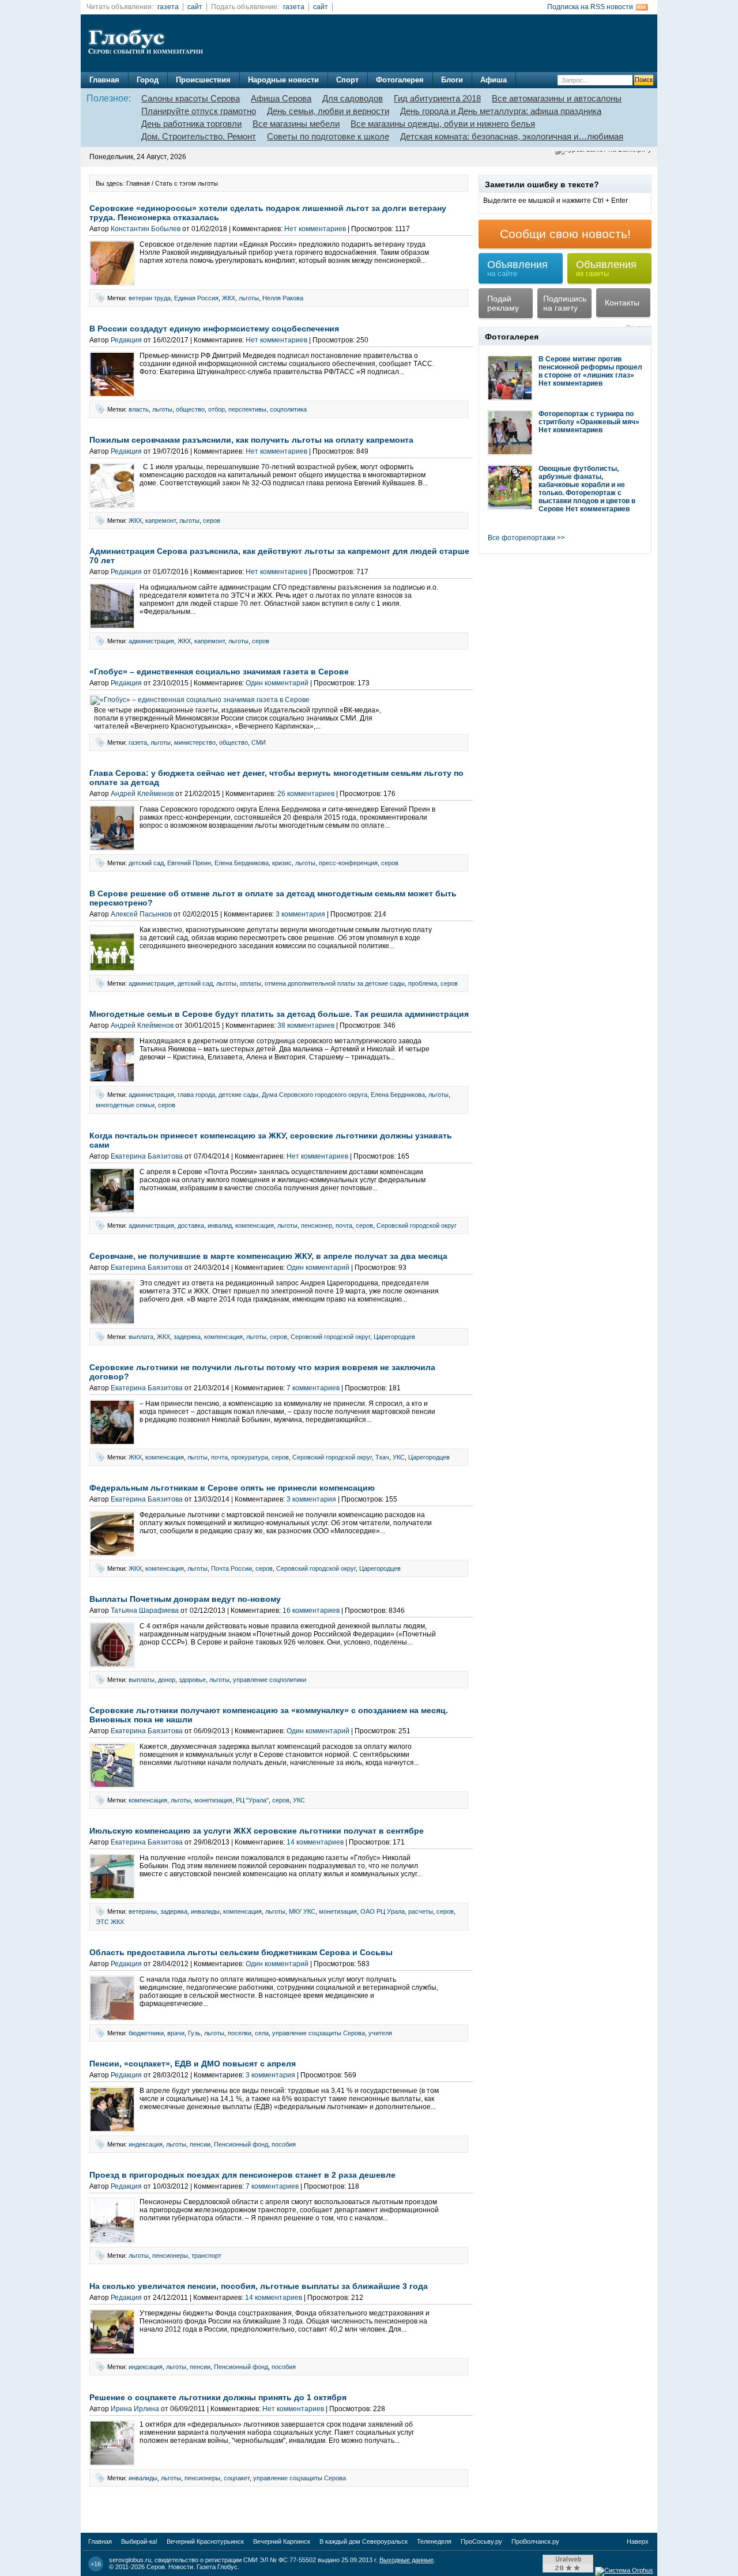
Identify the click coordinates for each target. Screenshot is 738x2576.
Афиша (494, 80)
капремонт (161, 521)
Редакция (126, 340)
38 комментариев (306, 1025)
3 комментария (300, 914)
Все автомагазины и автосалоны (557, 98)
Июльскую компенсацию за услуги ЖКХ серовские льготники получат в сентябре (257, 1831)
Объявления (517, 268)
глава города (196, 1095)
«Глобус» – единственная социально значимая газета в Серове (219, 672)
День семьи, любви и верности (328, 111)
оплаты (251, 983)
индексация (146, 2144)
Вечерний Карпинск (282, 2541)
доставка (191, 1225)
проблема (423, 983)
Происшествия (203, 80)
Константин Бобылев (146, 229)
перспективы (247, 409)
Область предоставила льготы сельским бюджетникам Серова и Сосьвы (241, 1952)
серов (212, 521)
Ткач (382, 1457)
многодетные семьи (125, 1105)
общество (190, 409)
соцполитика (288, 409)
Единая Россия (196, 298)
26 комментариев (306, 794)
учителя (380, 2033)
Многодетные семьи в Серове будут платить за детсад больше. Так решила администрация (279, 1014)
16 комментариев (311, 1611)
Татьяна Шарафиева (145, 1611)
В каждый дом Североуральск (364, 2541)
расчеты (421, 1911)
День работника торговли (191, 124)
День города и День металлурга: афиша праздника (501, 111)
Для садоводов (353, 98)
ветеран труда (150, 298)
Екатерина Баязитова (147, 1156)
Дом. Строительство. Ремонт (199, 136)
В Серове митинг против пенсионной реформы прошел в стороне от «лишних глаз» (590, 367)
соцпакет (237, 2478)
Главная (104, 80)
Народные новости (283, 80)
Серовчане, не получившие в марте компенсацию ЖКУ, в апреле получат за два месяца (268, 1256)
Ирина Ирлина (135, 2409)
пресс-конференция (348, 863)
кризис (282, 863)
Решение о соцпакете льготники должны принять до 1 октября (218, 2397)
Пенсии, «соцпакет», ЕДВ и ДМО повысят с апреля (193, 2064)
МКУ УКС (302, 1911)
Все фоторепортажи (522, 538)
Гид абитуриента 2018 (437, 98)
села (262, 2033)
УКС (399, 1457)
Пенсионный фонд (241, 2144)
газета (168, 7)
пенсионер (317, 1225)
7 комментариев (313, 1388)
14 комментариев (315, 1842)
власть (139, 409)
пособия (284, 2144)
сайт (195, 7)
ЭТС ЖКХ (110, 1922)
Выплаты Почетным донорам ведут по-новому (185, 1599)
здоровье (192, 1680)
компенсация (255, 1225)
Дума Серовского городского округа (315, 1095)
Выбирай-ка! (139, 2541)
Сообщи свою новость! (565, 234)
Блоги (452, 80)
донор (167, 1680)
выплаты (142, 1680)
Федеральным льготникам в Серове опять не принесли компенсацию (232, 1488)
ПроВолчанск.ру (535, 2541)
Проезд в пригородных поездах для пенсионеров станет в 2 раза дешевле (242, 2175)
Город (148, 80)
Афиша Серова (281, 98)
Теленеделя (434, 2541)
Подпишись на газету (565, 303)
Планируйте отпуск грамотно (199, 111)
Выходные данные (406, 2560)
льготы (249, 298)
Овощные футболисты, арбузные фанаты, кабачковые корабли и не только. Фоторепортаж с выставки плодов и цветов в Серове (587, 489)
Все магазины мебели (296, 124)
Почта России (231, 1568)
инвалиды (205, 1911)
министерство (195, 742)
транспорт (206, 2256)
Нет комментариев (315, 229)
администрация (151, 641)
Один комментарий (277, 683)
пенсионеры (170, 2256)
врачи (176, 2033)
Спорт (347, 80)
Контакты (622, 303)
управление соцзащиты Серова (319, 2033)
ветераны (143, 1911)
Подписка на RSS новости (590, 7)
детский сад (146, 863)
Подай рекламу (503, 303)
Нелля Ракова (283, 298)
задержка (187, 1337)
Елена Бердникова (242, 863)
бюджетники (146, 2033)
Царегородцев (394, 1337)
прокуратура (250, 1457)
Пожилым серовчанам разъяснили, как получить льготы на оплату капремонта (251, 440)
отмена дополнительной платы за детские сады (335, 983)
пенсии (200, 2144)
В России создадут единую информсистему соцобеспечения (214, 329)
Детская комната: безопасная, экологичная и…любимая (512, 136)
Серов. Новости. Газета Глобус (192, 2567)
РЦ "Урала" (252, 1800)
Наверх (638, 2541)
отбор (216, 409)
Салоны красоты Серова (191, 98)
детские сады (238, 1095)
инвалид (220, 1225)
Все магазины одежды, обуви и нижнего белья (443, 124)
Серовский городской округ (417, 1225)
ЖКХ (229, 298)
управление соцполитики (270, 1680)
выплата (141, 1337)
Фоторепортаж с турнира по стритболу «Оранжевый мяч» (589, 418)
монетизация (213, 1800)
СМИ (259, 742)
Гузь (194, 2033)
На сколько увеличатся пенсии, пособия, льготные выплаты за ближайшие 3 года (259, 2286)
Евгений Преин (189, 863)
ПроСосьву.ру (481, 2541)
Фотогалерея (400, 80)
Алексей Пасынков (141, 914)
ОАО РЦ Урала (383, 1911)
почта (344, 1225)
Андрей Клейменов (142, 794)
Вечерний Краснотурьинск (205, 2541)
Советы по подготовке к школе (328, 136)
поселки (240, 2033)
